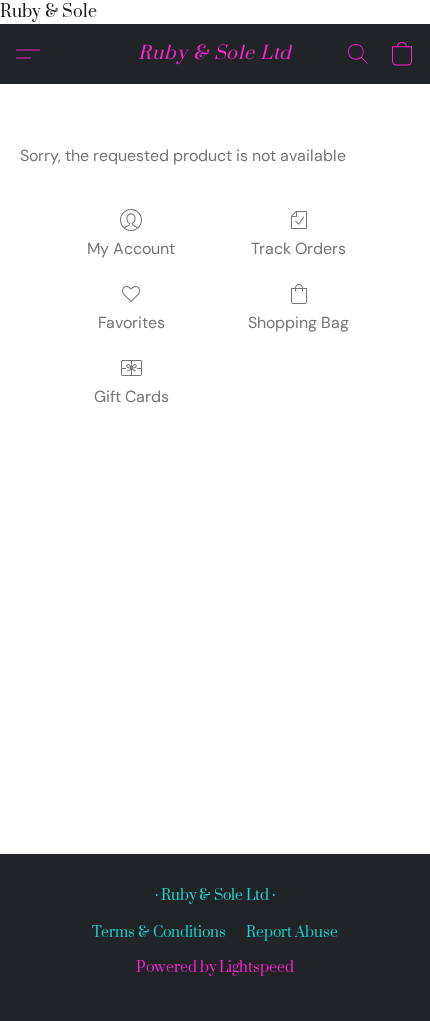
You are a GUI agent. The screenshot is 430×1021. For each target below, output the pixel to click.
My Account (131, 248)
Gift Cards (131, 396)
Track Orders (298, 248)
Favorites (131, 322)
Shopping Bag (298, 322)
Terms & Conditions (159, 932)
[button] (215, 54)
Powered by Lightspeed (215, 967)
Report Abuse (292, 932)
